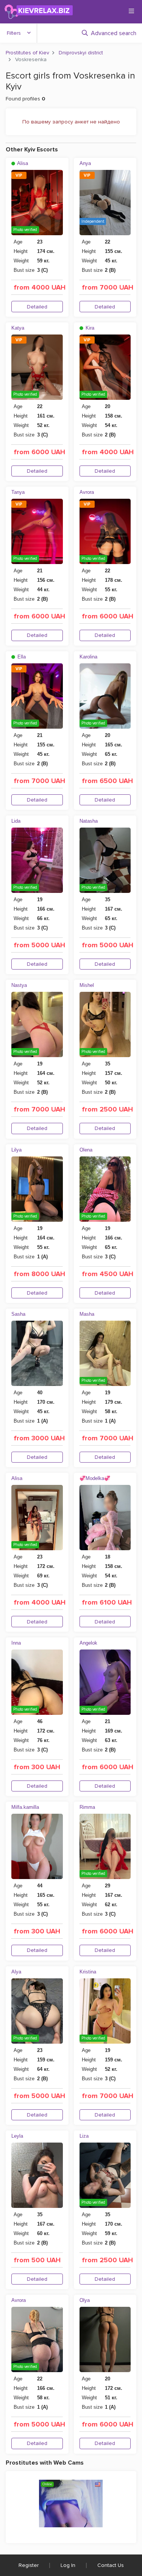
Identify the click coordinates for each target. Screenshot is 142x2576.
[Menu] (131, 11)
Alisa (22, 163)
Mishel (87, 985)
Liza (84, 2136)
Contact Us (111, 2565)
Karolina (88, 657)
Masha (87, 1314)
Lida (16, 821)
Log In (68, 2565)
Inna (16, 1643)
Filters (14, 33)
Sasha (18, 1314)
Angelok (88, 1643)
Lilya (16, 1150)
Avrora (87, 492)
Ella (21, 657)
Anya (85, 163)
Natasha (89, 821)
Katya (18, 328)
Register (29, 2565)
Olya (85, 2300)
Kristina (88, 1972)
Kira (89, 328)
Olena (86, 1150)
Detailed (37, 307)
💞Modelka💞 (95, 1478)
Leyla (17, 2136)
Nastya (19, 985)
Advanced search (114, 33)
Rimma (87, 1807)
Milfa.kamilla (25, 1807)
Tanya (18, 492)
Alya (16, 1972)
